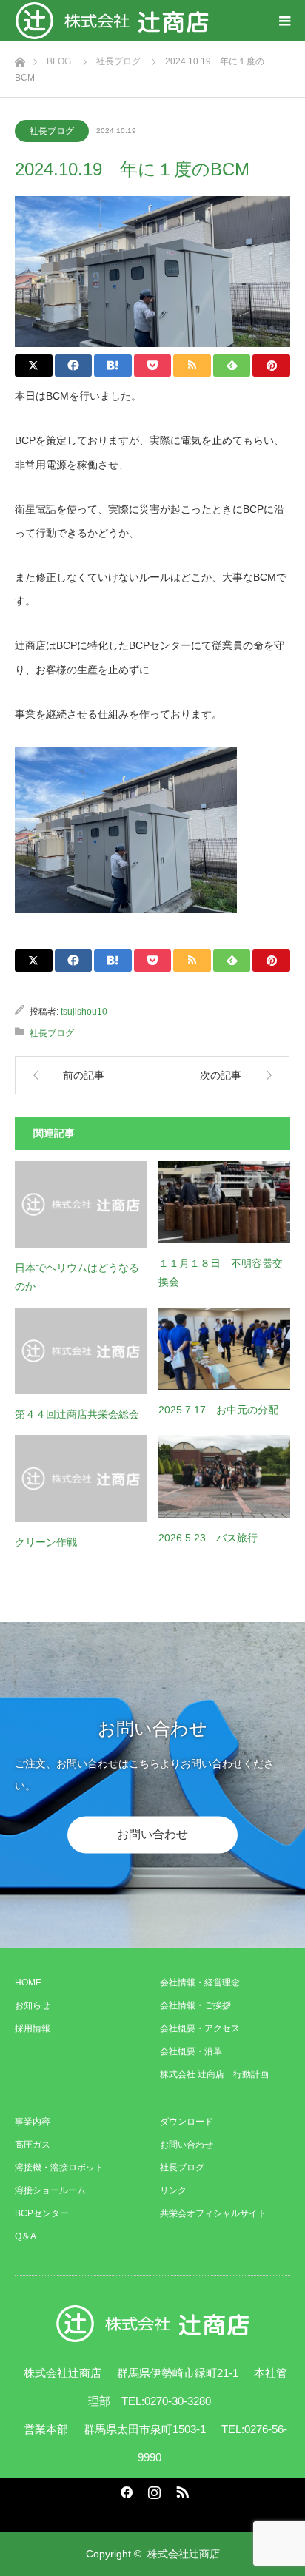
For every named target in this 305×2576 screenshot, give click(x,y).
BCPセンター (42, 2213)
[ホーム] (20, 58)
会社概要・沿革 (191, 2051)
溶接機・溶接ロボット (59, 2168)
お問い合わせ (152, 1835)
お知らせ (33, 2005)
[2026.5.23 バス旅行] (225, 1476)
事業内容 (33, 2122)
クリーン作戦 (46, 1542)
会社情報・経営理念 (200, 1983)
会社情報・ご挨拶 (195, 2005)
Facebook (124, 2489)
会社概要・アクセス (200, 2028)
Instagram (152, 2489)
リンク (173, 2190)
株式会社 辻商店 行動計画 (214, 2074)
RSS (181, 2489)
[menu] (284, 21)
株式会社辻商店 (184, 2554)
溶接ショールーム (50, 2190)
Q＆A (26, 2236)
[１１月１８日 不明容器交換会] (225, 1203)
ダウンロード (187, 2122)
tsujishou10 (84, 1012)
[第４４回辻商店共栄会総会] (81, 1351)
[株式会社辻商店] (112, 21)
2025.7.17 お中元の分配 (218, 1410)
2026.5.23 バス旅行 (208, 1538)
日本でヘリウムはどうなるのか (77, 1277)
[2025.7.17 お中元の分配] (225, 1349)
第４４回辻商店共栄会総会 (77, 1414)
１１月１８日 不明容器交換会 (221, 1272)
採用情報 (33, 2028)
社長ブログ (52, 131)
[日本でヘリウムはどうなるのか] (81, 1205)
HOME (28, 1983)
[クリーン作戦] (81, 1479)
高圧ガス (33, 2145)
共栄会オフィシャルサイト (213, 2213)
